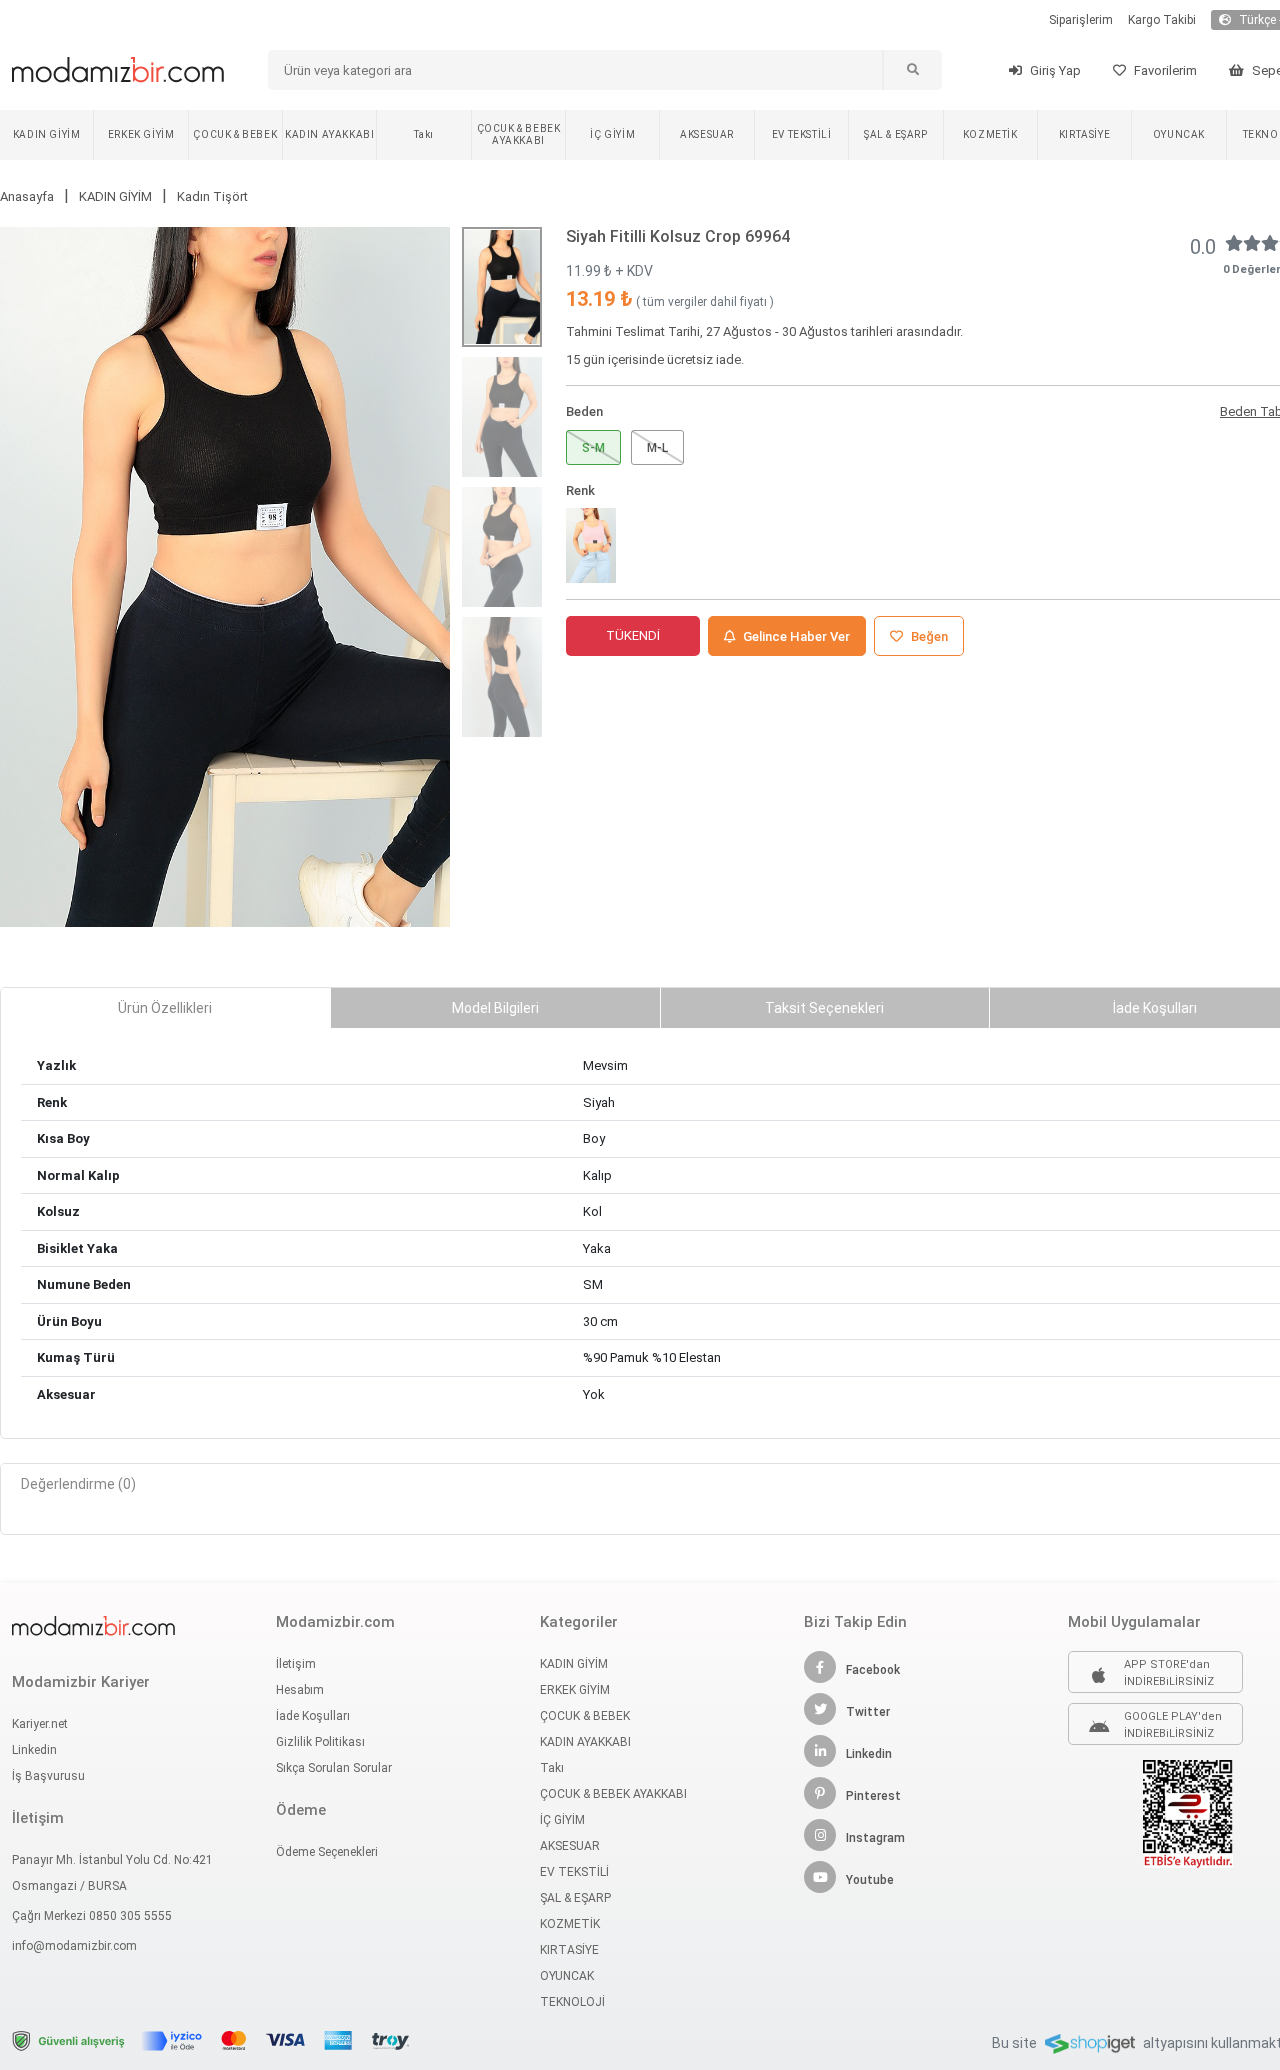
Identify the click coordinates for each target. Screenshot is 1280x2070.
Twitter (868, 1712)
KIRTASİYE (1084, 134)
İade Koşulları (313, 1716)
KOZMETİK (990, 134)
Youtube (870, 1880)
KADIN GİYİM (47, 134)
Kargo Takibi (1162, 20)
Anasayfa (27, 196)
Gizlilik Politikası (320, 1742)
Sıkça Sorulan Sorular (334, 1768)
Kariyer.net (40, 1724)
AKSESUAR (707, 134)
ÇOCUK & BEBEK (235, 134)
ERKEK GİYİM (141, 134)
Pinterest (873, 1796)
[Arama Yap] (912, 70)
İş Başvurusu (48, 1776)
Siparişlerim (1081, 20)
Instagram (875, 1838)
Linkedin (34, 1750)
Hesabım (300, 1690)
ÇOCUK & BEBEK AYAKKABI (519, 134)
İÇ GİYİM (612, 134)
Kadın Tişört (212, 196)
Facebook (873, 1670)
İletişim (296, 1664)
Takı (423, 134)
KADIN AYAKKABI (329, 134)
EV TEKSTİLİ (802, 134)
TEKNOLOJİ (572, 2002)
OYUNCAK (1179, 134)
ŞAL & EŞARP (896, 134)
